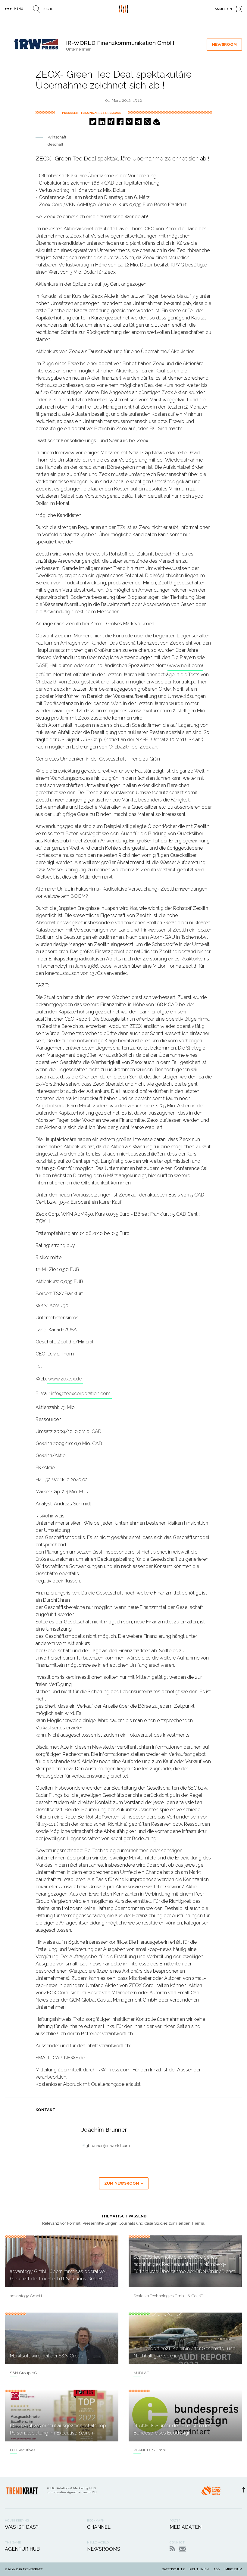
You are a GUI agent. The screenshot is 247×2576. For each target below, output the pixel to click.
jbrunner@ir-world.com (108, 2146)
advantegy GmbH (26, 2296)
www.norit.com (185, 666)
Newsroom (224, 44)
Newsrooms (104, 2549)
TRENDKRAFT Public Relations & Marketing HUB (123, 9)
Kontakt (182, 2549)
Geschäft (55, 144)
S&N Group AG (23, 2373)
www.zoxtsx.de (65, 1379)
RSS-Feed (172, 2548)
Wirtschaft (57, 137)
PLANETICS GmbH (150, 2450)
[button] (93, 122)
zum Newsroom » (124, 2183)
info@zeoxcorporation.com (81, 1394)
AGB (217, 2569)
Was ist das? (22, 2527)
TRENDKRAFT (33, 2569)
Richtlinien (199, 2569)
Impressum (233, 2569)
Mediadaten (186, 2527)
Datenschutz (173, 2569)
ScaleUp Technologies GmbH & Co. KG (168, 2296)
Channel (99, 2527)
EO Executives (23, 2450)
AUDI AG (141, 2373)
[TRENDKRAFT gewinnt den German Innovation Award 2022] (211, 2493)
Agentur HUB (22, 2549)
